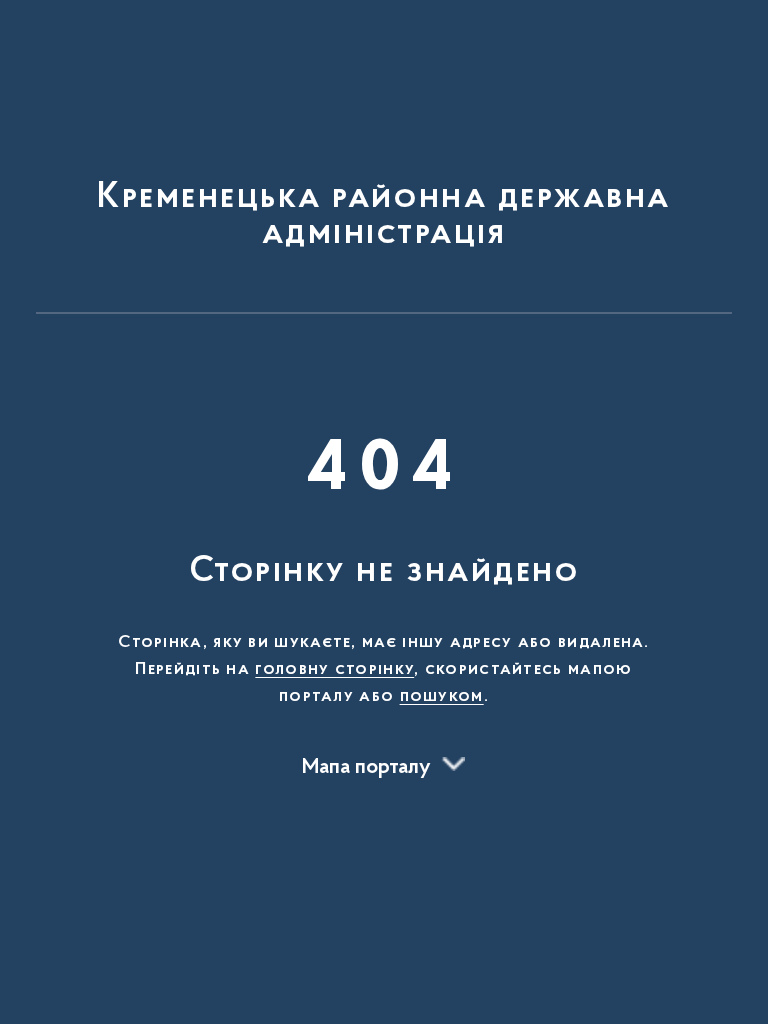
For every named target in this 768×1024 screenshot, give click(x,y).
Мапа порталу (366, 768)
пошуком (442, 697)
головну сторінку (334, 670)
